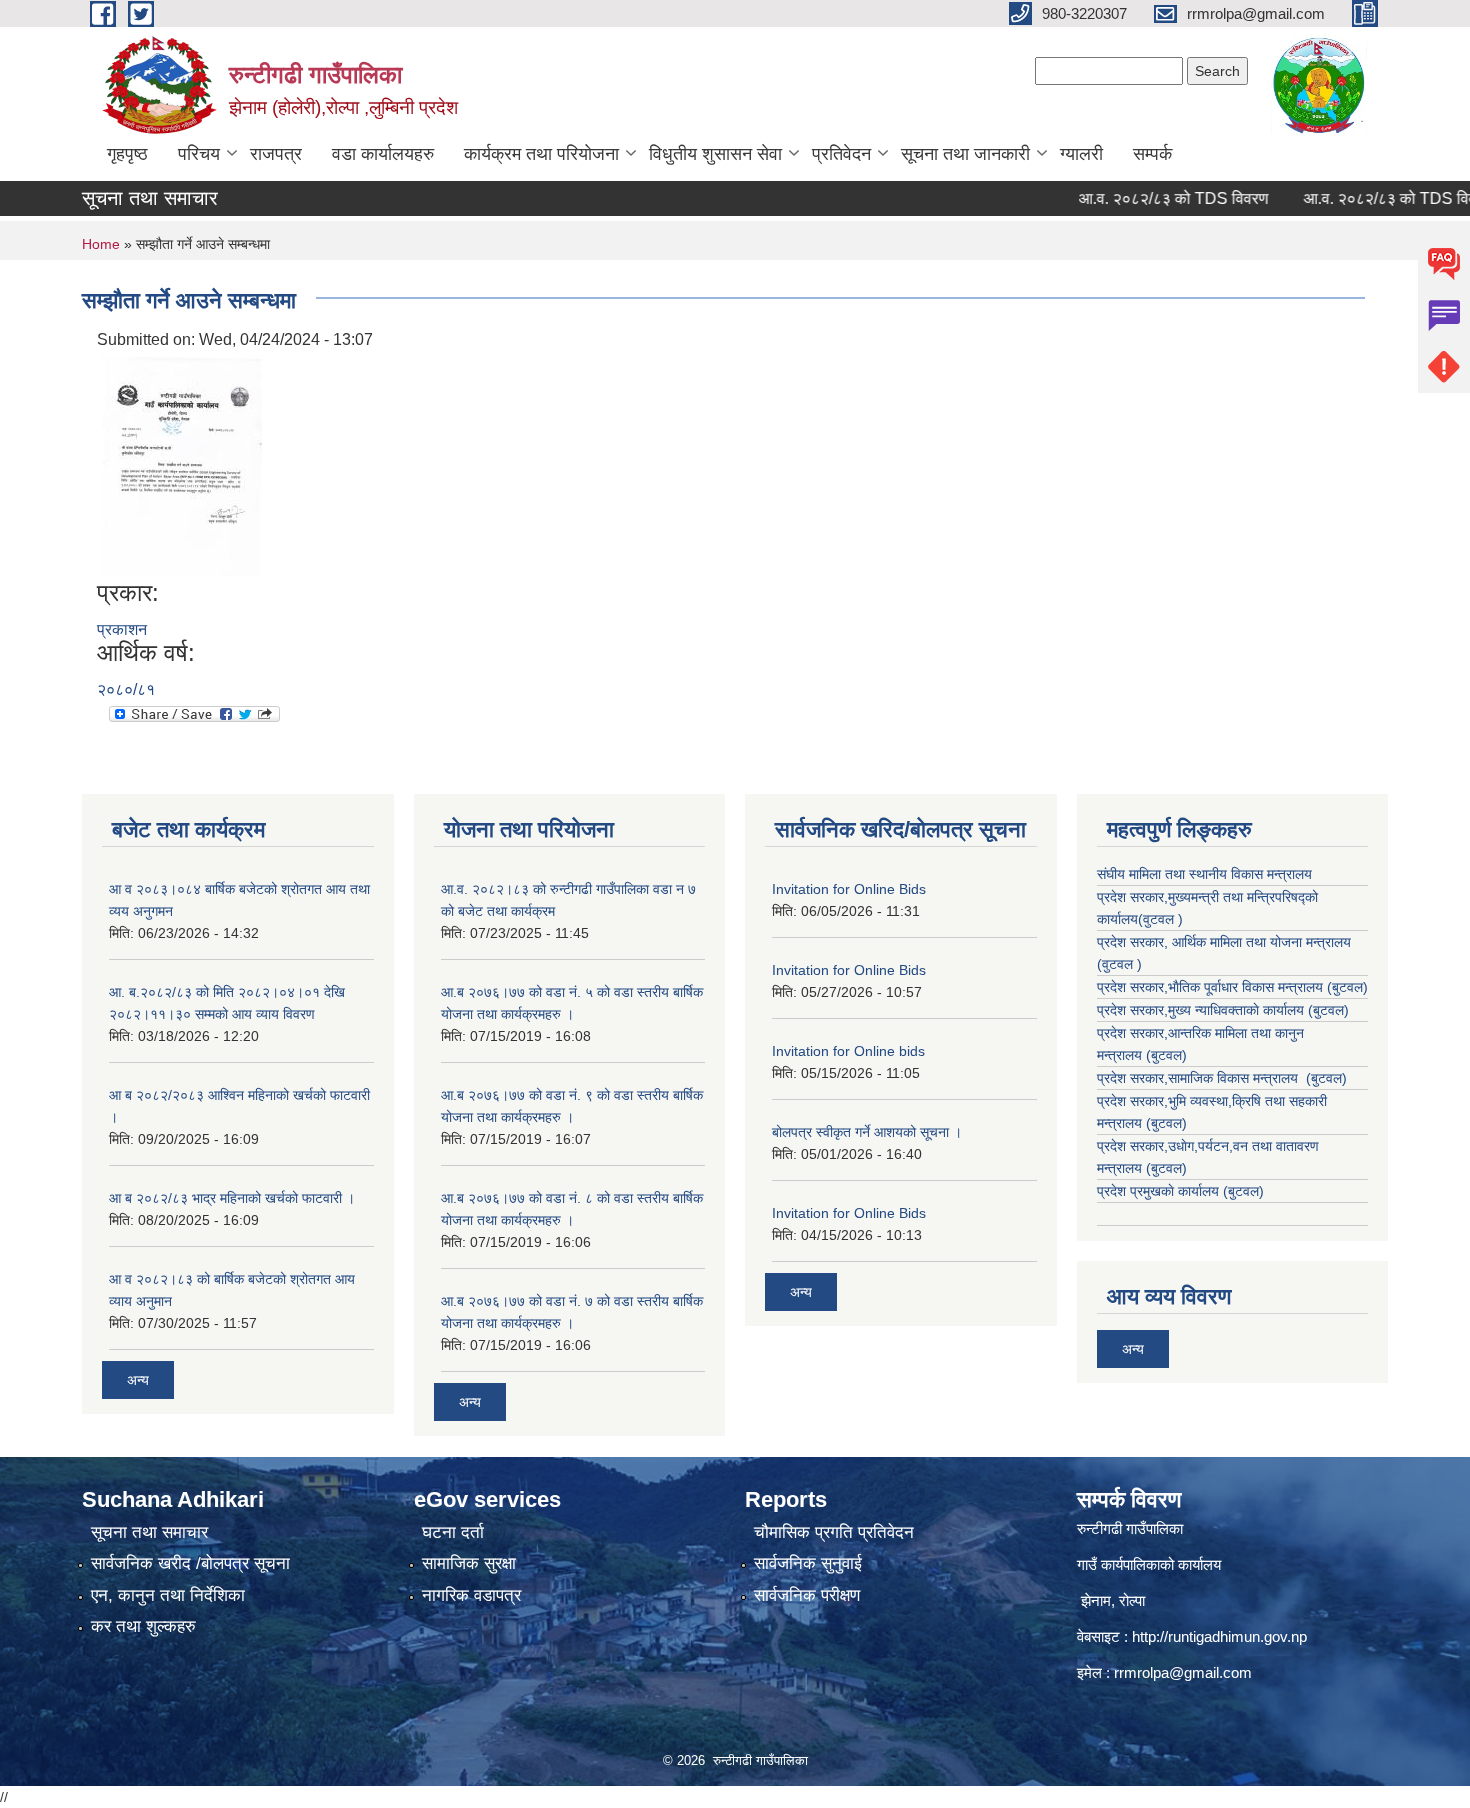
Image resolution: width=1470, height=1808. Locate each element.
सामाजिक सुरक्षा (469, 1563)
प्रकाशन (122, 629)
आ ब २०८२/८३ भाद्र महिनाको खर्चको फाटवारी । (232, 1198)
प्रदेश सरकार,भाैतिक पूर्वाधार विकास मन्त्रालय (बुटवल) (1232, 987)
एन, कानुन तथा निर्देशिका (168, 1595)
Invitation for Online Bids (849, 889)
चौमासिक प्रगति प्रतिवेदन (834, 1532)
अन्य (138, 1380)
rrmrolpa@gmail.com (1183, 1672)
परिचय (199, 154)
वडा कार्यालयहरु (383, 154)
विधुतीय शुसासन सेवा (715, 154)
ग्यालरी (1081, 154)
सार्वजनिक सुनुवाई (808, 1563)
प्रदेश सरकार (1130, 942)
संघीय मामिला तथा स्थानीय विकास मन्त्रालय (1204, 874)
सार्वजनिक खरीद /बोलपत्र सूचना (190, 1563)
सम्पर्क (1152, 154)
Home (101, 244)
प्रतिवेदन (841, 154)
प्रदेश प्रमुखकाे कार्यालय (1160, 1191)
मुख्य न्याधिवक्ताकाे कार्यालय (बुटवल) (1258, 1010)
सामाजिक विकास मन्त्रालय (1235, 1078)
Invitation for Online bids (848, 1051)
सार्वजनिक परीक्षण (807, 1595)
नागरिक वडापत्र (471, 1595)
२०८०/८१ (126, 689)
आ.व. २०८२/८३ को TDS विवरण (1142, 198)
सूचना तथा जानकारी (965, 154)
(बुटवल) (1166, 1055)
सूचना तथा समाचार (149, 1532)
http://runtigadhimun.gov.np (1219, 1636)
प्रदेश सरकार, (1132, 1010)
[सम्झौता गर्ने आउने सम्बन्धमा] (182, 464)
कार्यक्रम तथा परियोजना (541, 154)
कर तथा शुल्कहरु (143, 1626)
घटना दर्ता (453, 1532)
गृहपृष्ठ (127, 154)
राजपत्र (276, 154)
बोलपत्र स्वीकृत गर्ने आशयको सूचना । (867, 1132)
